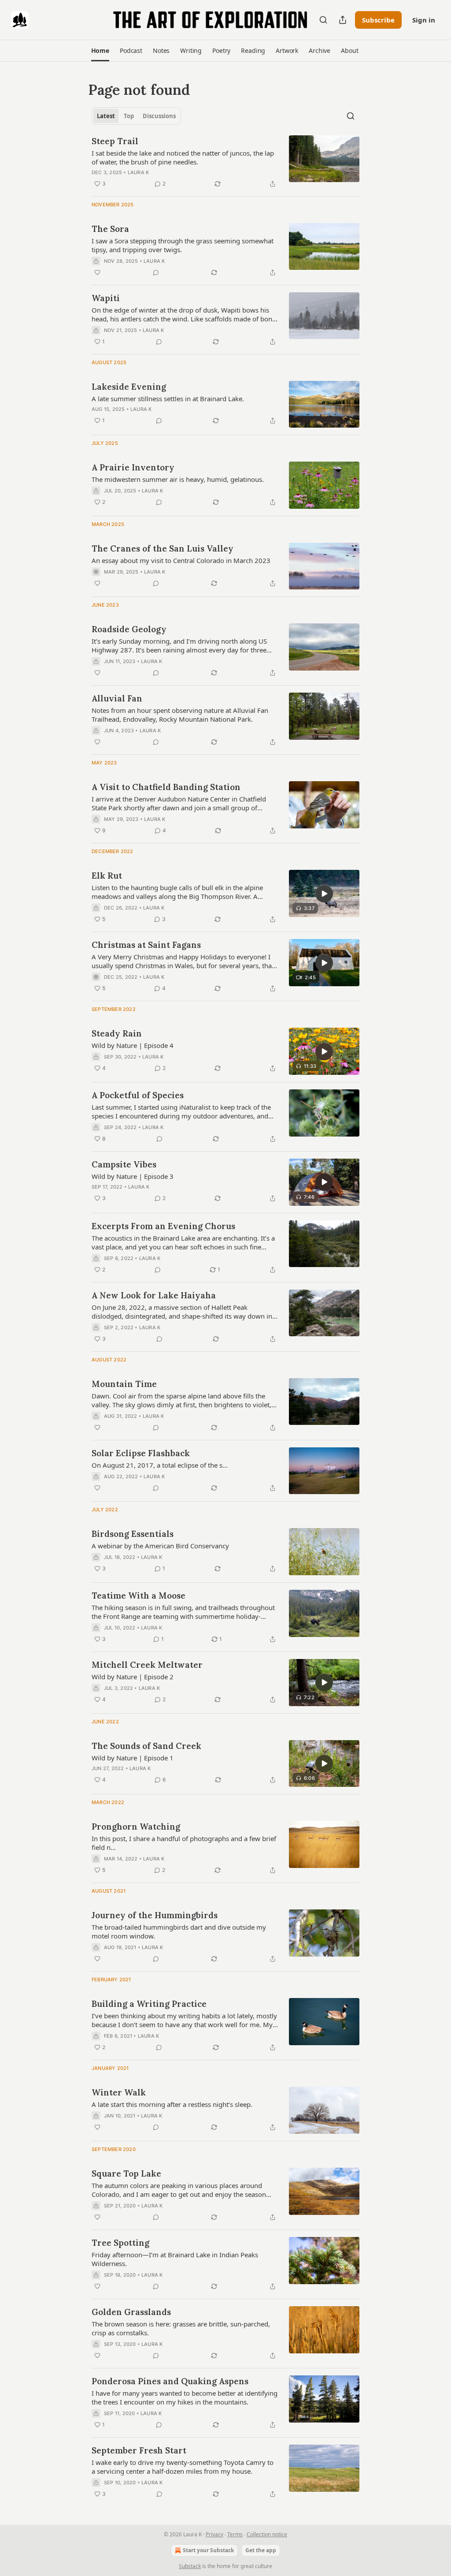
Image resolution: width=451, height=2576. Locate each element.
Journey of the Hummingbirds (155, 1915)
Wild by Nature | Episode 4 (133, 1045)
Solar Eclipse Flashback (141, 1453)
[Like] (97, 272)
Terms (235, 2534)
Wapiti (106, 298)
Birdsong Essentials (133, 1534)
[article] (225, 162)
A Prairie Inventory (133, 467)
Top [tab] (129, 116)
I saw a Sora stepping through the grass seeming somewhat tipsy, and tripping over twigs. (183, 245)
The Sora (110, 229)
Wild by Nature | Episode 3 (133, 1176)
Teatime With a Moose (139, 1596)
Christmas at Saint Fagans (146, 945)
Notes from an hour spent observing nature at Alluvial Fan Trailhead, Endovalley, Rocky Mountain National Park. (180, 715)
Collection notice (267, 2534)
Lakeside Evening (129, 387)
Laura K (138, 172)
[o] (324, 894)
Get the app (261, 2550)
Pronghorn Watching (136, 1827)
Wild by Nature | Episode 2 (133, 1677)
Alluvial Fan (117, 698)
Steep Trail (115, 141)
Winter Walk (119, 2092)
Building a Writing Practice (149, 2004)
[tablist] (136, 116)
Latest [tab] (106, 116)
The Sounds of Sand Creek (146, 1746)
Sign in (424, 20)
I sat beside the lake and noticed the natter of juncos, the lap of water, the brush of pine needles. (183, 157)
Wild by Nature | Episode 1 (133, 1758)
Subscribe (378, 20)
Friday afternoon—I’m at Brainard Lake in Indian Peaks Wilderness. (175, 2259)
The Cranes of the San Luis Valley (163, 548)
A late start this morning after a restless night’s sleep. (172, 2104)
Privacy (214, 2534)
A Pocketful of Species (138, 1095)
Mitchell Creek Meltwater (147, 1665)
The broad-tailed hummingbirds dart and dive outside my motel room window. (179, 1931)
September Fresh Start (139, 2450)
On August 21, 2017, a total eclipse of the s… (160, 1465)
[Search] (323, 20)
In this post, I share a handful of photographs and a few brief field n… (184, 1843)
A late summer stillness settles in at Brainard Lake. (168, 399)
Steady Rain (117, 1033)
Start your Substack (208, 2550)
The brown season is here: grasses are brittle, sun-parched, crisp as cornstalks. (181, 2328)
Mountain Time (124, 1384)
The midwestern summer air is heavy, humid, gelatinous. (178, 479)
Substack (190, 2566)
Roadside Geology (129, 629)
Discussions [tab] (159, 116)
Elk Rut (107, 876)
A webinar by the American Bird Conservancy (160, 1546)
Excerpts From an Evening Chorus (163, 1226)
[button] (100, 51)
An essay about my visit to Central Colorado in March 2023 (181, 560)
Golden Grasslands (131, 2312)
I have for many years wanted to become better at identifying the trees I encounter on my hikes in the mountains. (185, 2397)
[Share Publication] (343, 20)
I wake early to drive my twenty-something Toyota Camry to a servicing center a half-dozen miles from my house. (183, 2467)
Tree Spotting (120, 2243)
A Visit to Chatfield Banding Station (166, 787)
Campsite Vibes (124, 1164)
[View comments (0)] (156, 272)
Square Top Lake (126, 2173)
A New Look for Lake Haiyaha (154, 1295)
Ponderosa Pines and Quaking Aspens (170, 2381)
